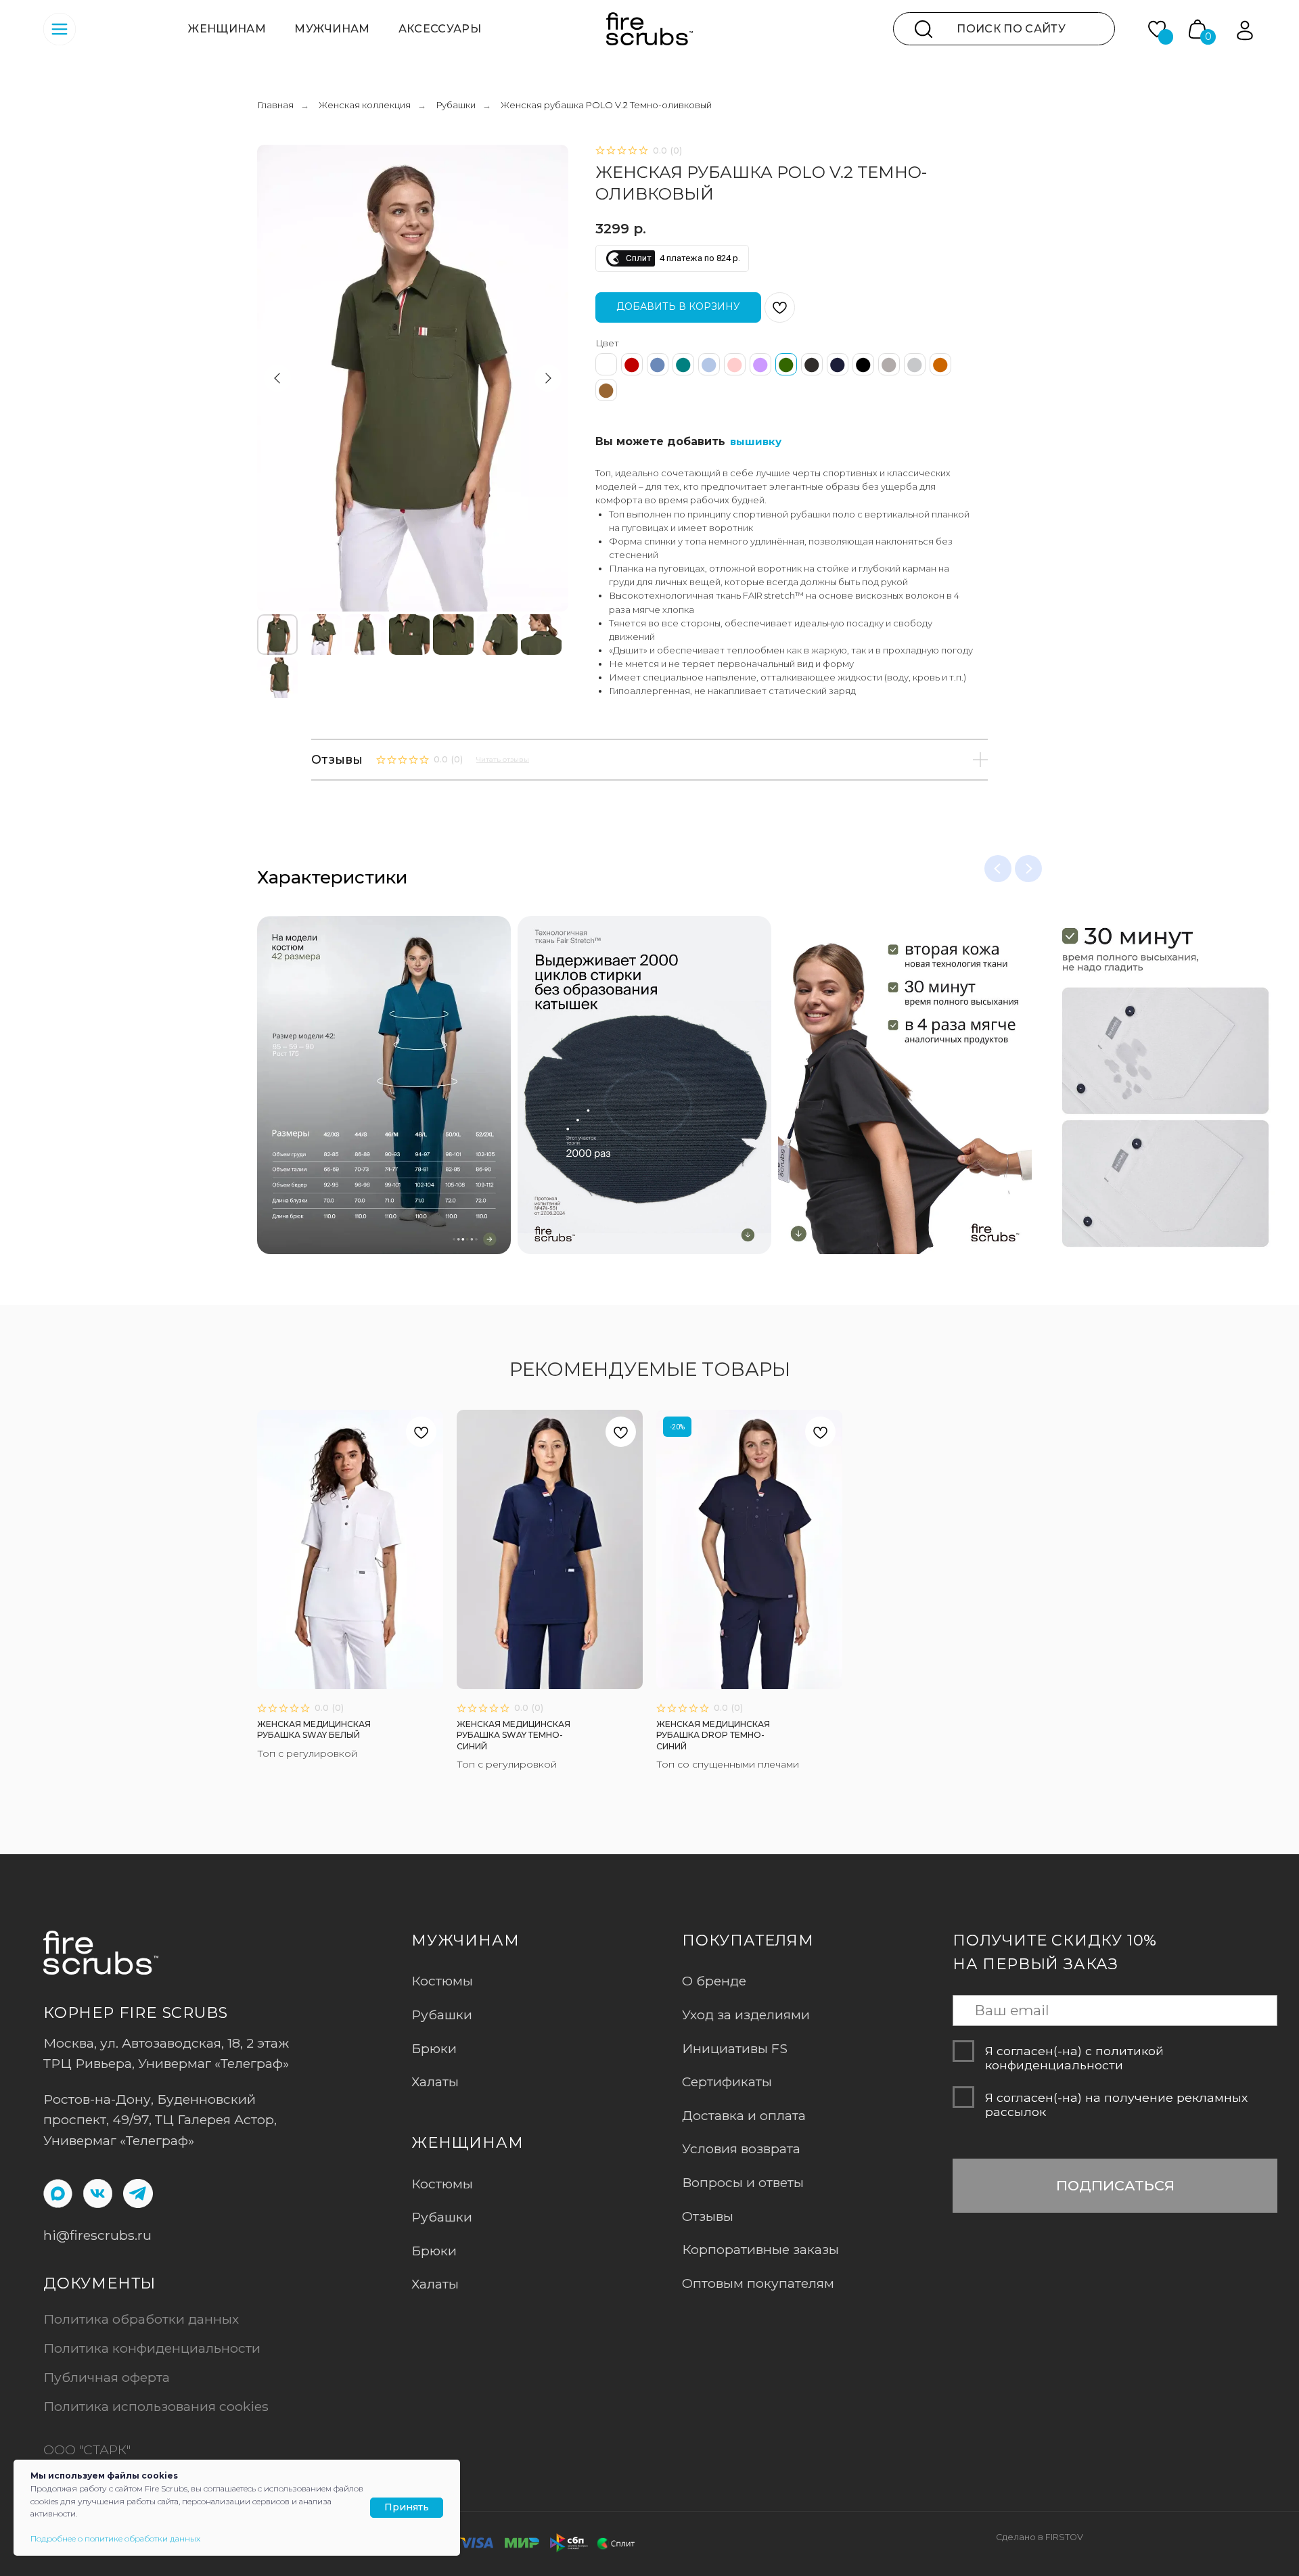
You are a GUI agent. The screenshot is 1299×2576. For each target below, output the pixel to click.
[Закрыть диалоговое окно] (1278, 21)
